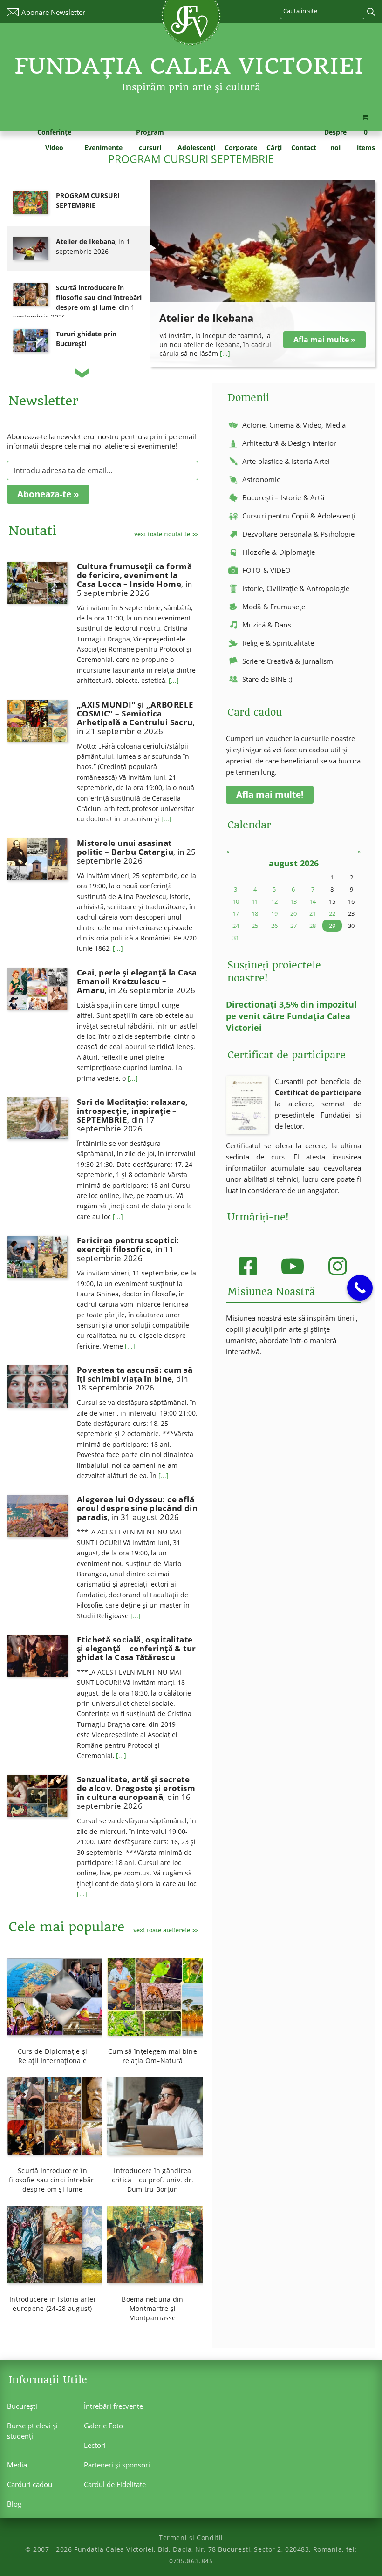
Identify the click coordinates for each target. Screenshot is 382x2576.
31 (236, 938)
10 (236, 901)
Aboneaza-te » (48, 494)
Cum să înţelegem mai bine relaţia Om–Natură (153, 2056)
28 (313, 926)
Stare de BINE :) (267, 679)
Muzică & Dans (267, 625)
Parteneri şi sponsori (117, 2465)
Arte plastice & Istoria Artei (286, 461)
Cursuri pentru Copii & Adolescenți (299, 516)
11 (255, 901)
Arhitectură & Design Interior (289, 443)
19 (274, 913)
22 (332, 913)
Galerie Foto (103, 2426)
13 (293, 901)
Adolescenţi (196, 147)
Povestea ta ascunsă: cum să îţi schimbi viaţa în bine (135, 1379)
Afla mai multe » (324, 340)
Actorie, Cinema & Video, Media (294, 425)
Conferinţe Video (54, 140)
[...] (225, 353)
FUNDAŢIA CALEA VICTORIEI (189, 66)
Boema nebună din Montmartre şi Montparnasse (152, 2308)
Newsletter (53, 12)
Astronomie (262, 479)
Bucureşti (22, 2406)
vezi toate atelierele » (166, 1930)
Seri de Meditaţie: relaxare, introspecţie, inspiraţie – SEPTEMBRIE (133, 1115)
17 (236, 913)
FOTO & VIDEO (267, 570)
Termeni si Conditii (191, 2538)
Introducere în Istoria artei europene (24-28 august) (52, 2304)
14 (313, 901)
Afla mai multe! (270, 795)
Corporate (241, 147)
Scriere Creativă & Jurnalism (288, 661)
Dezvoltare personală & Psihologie (298, 534)
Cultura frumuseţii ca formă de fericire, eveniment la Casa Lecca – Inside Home (135, 579)
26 (274, 926)
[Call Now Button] (360, 1288)
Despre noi (335, 140)
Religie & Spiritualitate (278, 643)
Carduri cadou (30, 2484)
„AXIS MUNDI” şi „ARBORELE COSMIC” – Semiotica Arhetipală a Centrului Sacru (136, 718)
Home (14, 147)
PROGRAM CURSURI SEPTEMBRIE (191, 159)
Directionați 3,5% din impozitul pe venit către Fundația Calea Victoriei (291, 1016)
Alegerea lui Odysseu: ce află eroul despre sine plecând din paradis (137, 1508)
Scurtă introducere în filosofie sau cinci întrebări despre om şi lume (52, 2180)
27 (293, 926)
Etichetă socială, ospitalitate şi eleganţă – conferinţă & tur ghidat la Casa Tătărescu (136, 1648)
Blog (14, 2504)
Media (17, 2465)
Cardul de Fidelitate (115, 2484)
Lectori (95, 2445)
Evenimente (103, 147)
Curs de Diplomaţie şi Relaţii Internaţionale (53, 2056)
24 (236, 926)
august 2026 (294, 863)
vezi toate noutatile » (166, 534)
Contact (304, 147)
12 (274, 901)
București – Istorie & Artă (283, 497)
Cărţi (274, 147)
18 (255, 913)
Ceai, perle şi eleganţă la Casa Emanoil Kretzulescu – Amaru (137, 981)
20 (293, 913)
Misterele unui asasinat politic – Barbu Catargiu (136, 852)
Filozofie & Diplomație (279, 552)
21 (313, 913)
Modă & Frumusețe (274, 607)
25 (255, 926)
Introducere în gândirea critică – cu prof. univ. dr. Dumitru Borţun (153, 2180)
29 (332, 926)
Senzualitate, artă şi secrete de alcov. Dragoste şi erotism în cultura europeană (136, 1792)
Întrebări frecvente (113, 2406)
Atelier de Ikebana (206, 318)
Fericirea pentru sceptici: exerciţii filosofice (128, 1249)
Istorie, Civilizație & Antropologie (296, 588)
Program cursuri (150, 140)
